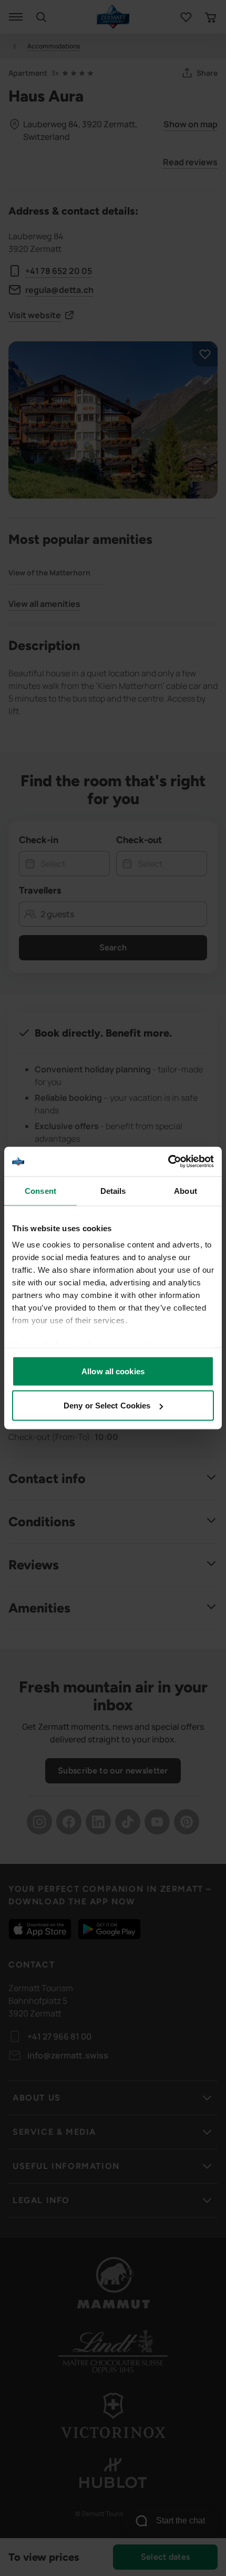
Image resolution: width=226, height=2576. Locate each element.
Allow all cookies (113, 1371)
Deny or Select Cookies (107, 1406)
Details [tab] (113, 1190)
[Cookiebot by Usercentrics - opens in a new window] (168, 1162)
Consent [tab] (40, 1190)
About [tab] (186, 1190)
